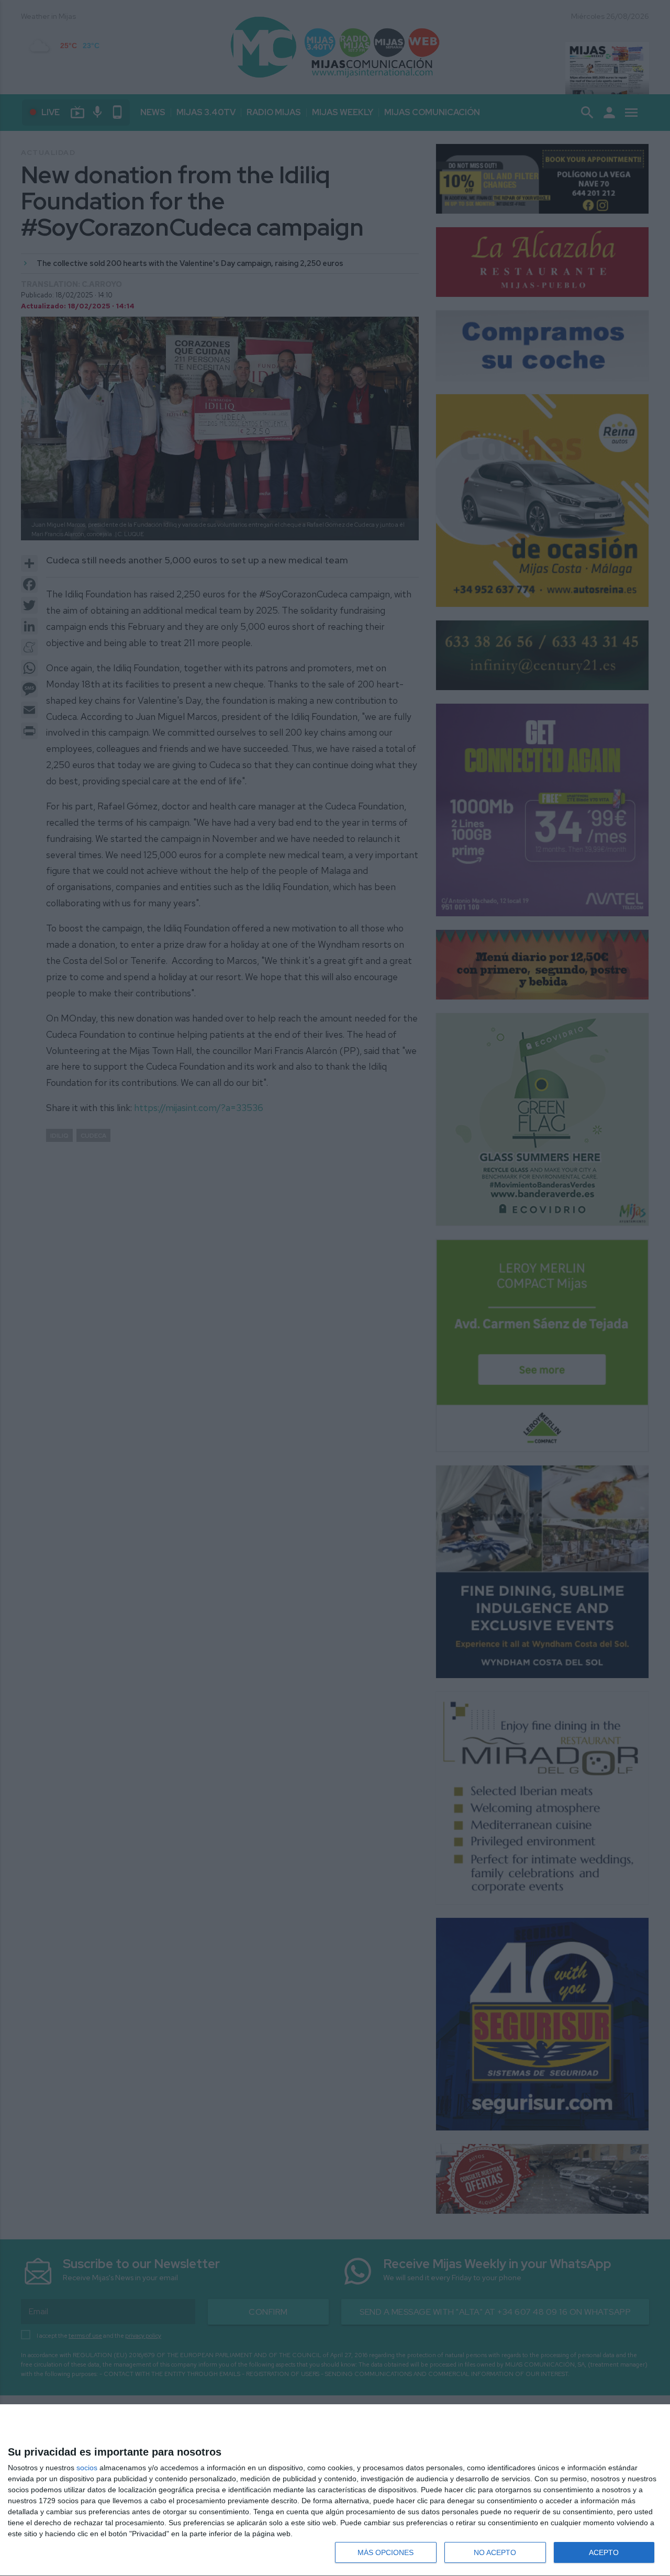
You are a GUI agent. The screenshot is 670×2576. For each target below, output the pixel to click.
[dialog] (335, 2490)
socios (87, 2468)
